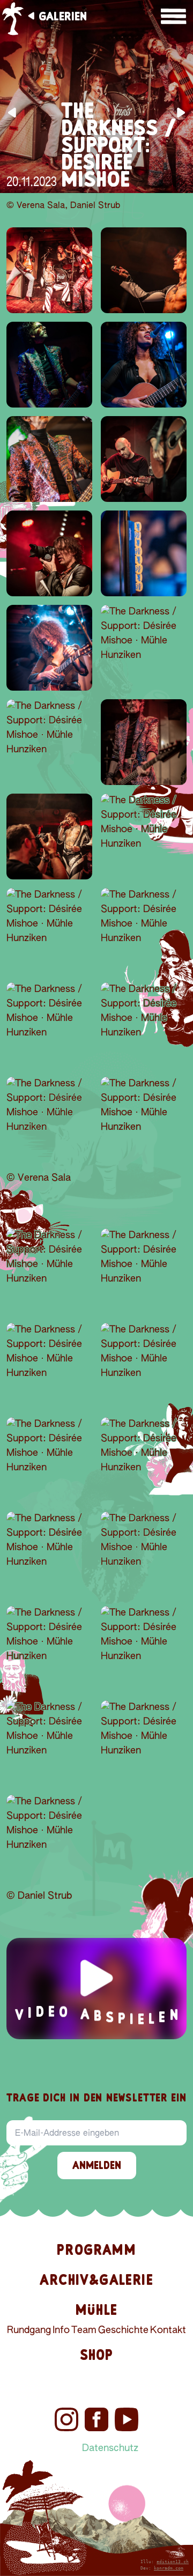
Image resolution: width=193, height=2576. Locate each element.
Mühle (96, 2310)
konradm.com (169, 2568)
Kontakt (168, 2330)
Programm (96, 2250)
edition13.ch (173, 2562)
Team (84, 2330)
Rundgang (29, 2330)
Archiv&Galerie (96, 2280)
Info (61, 2330)
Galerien (63, 16)
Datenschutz (110, 2448)
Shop (97, 2355)
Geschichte (123, 2330)
